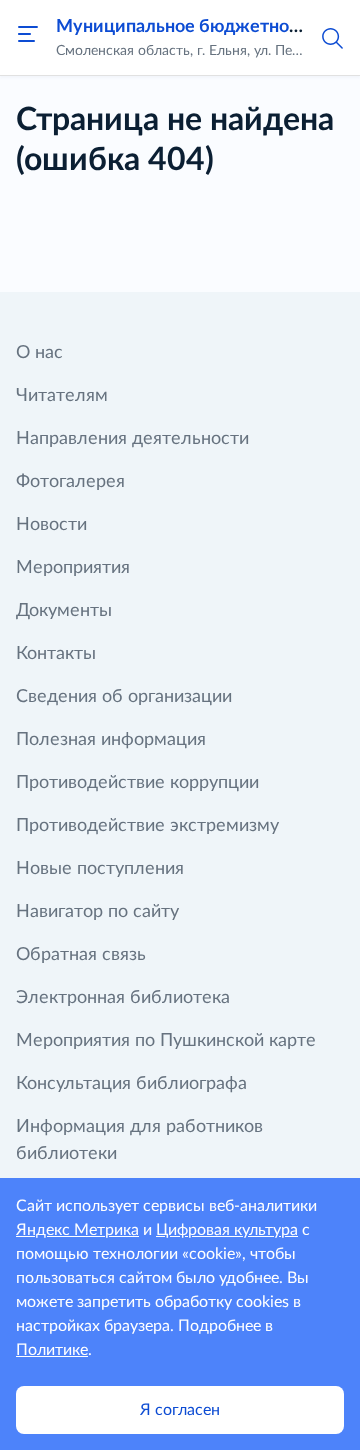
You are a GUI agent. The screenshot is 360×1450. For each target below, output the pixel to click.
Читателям (62, 396)
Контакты (56, 654)
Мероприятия (73, 568)
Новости (51, 525)
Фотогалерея (70, 482)
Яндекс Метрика (77, 1230)
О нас (39, 353)
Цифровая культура (227, 1230)
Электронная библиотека (123, 998)
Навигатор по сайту (97, 912)
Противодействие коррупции (137, 783)
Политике (52, 1350)
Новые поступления (100, 869)
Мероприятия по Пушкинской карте (166, 1041)
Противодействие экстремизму (147, 826)
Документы (64, 611)
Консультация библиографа (131, 1084)
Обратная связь (81, 955)
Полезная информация (111, 740)
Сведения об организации (124, 697)
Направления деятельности (132, 439)
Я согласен (180, 1410)
